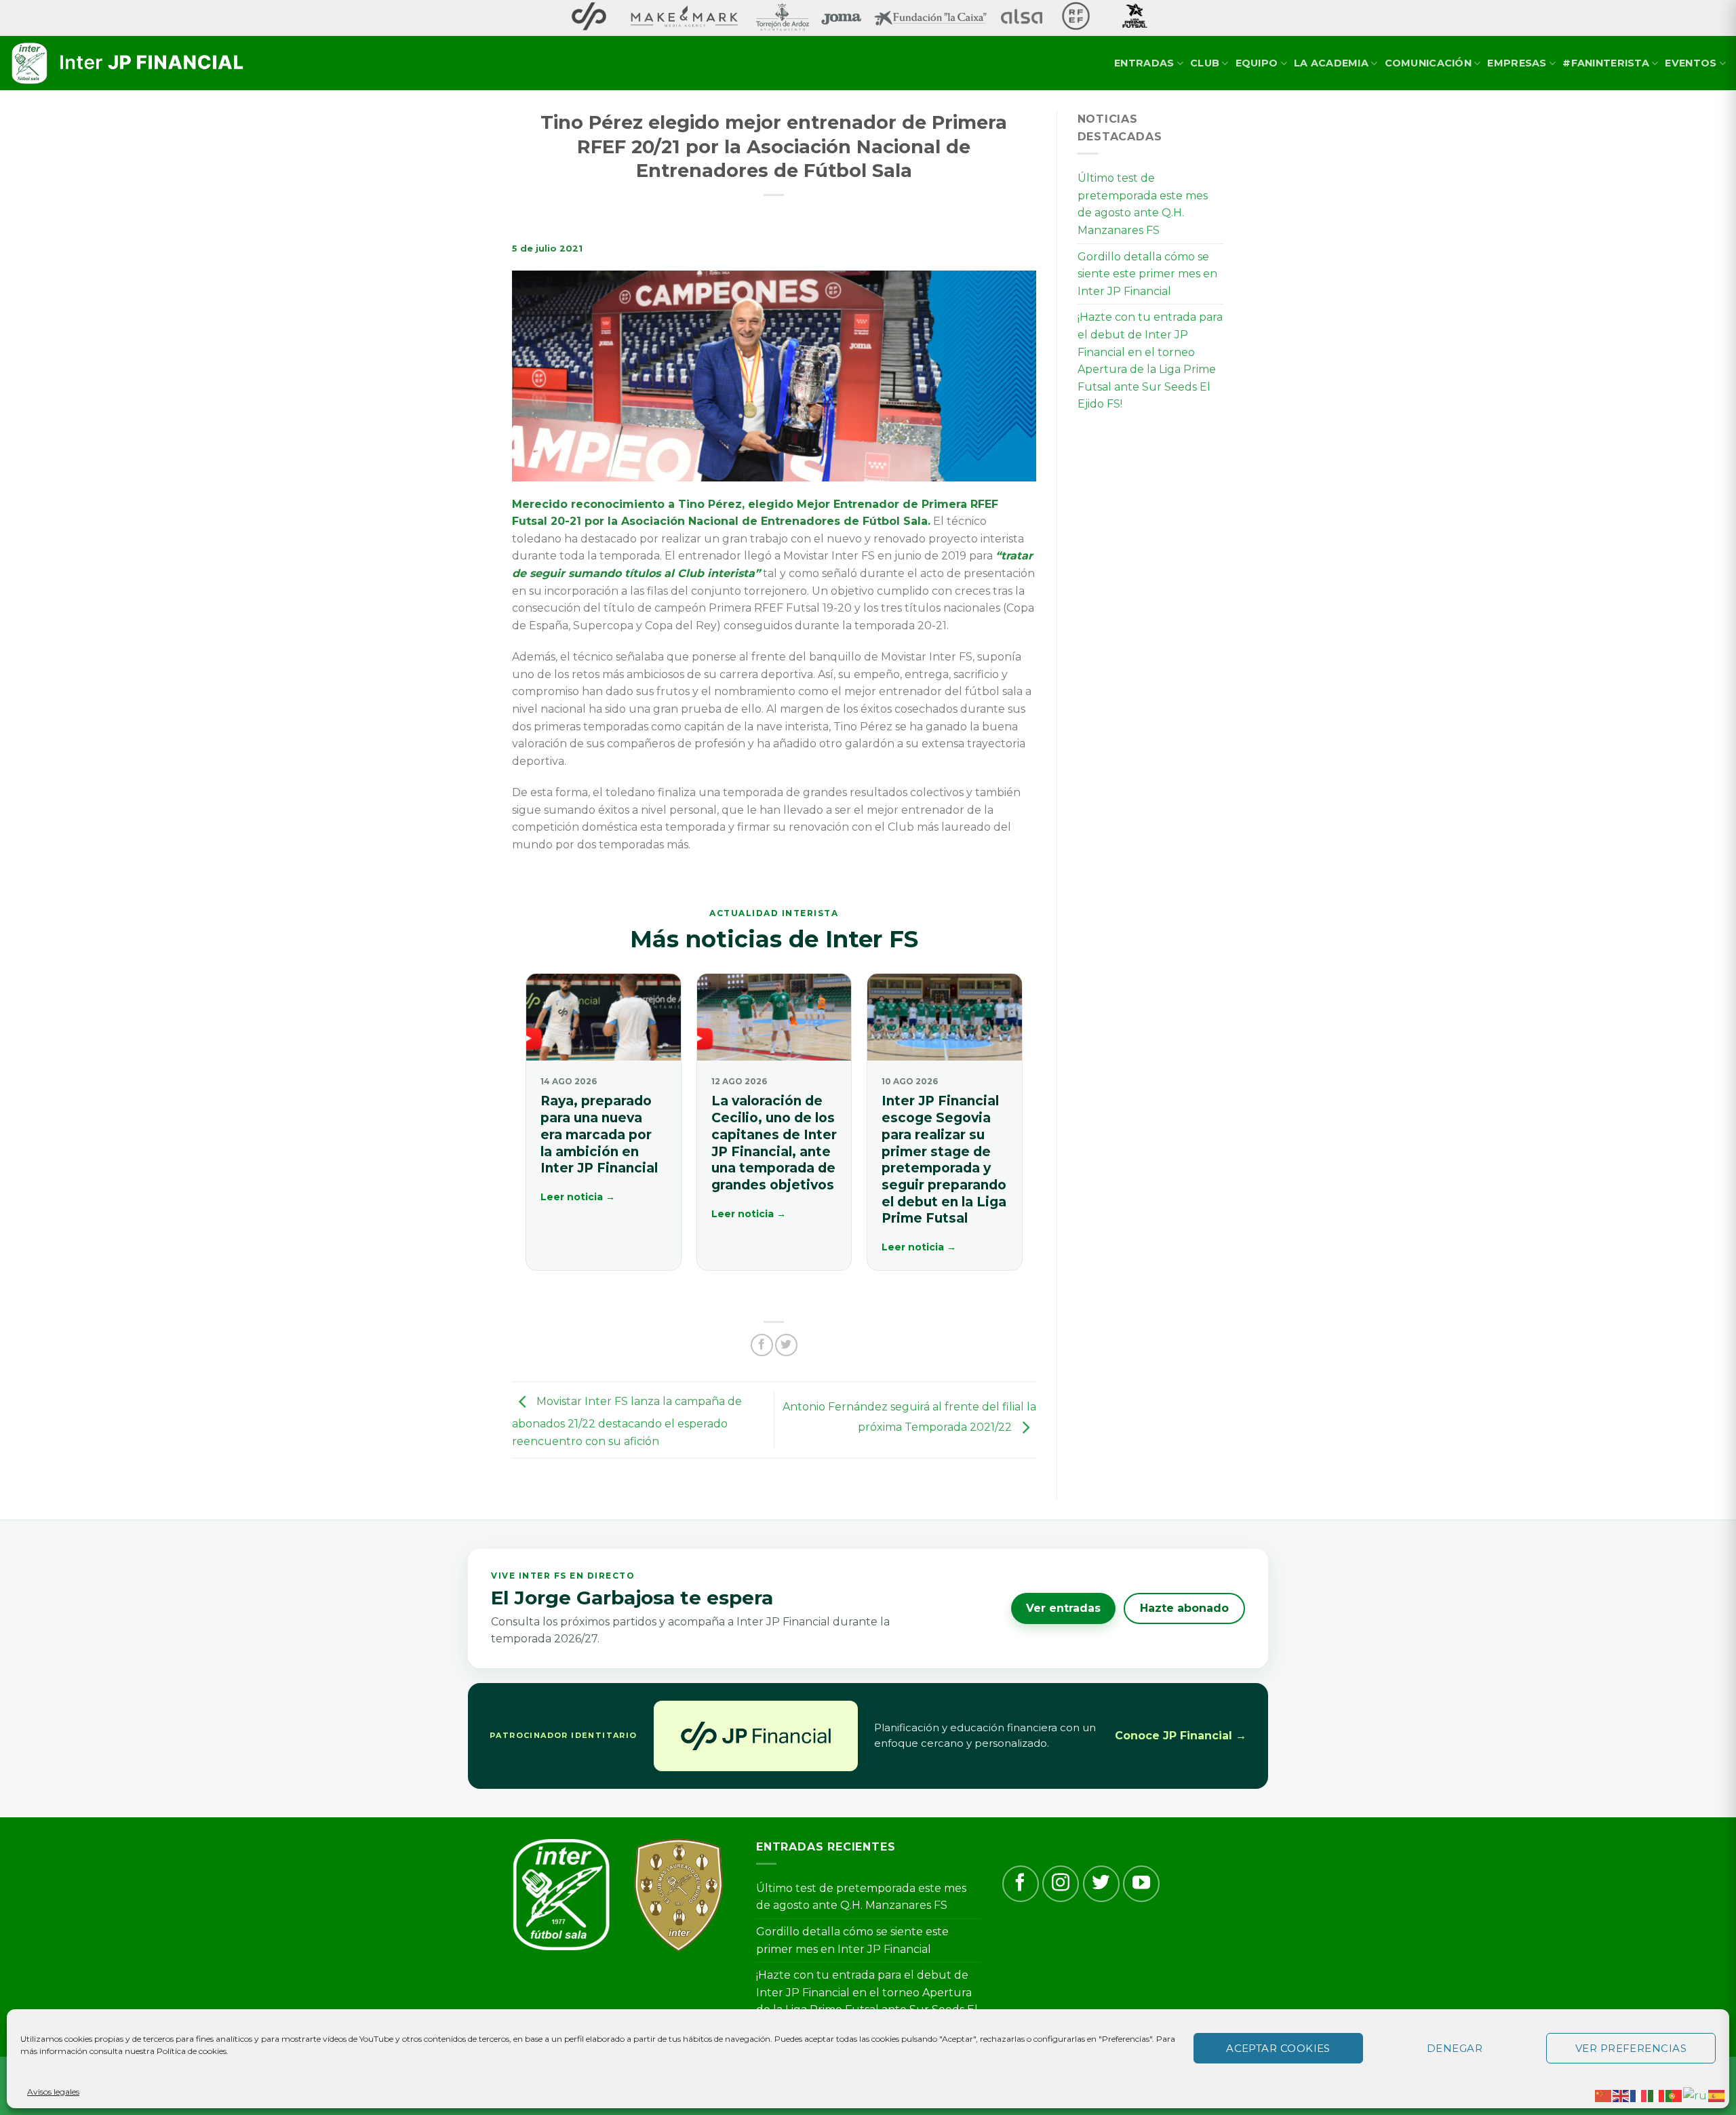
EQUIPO (1257, 63)
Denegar (1455, 2048)
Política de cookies (192, 2051)
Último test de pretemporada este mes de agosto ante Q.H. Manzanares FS (1143, 204)
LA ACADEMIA (1331, 63)
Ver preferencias (1631, 2048)
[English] (1621, 2095)
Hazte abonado (1184, 1608)
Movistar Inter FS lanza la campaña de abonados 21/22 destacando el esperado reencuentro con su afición (627, 1421)
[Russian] (1696, 2095)
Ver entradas (1063, 1608)
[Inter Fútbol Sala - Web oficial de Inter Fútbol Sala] (129, 64)
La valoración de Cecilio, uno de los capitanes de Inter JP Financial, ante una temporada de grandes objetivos (774, 1143)
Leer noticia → (578, 1197)
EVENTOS (1691, 63)
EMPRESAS (1517, 63)
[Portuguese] (1674, 2095)
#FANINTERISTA (1606, 63)
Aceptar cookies (1278, 2048)
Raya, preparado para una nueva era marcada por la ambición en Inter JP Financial (599, 1134)
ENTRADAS (1144, 63)
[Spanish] (1717, 2095)
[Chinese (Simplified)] (1604, 2095)
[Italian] (1657, 2095)
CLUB (1205, 63)
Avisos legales (53, 2092)
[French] (1639, 2095)
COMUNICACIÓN (1428, 63)
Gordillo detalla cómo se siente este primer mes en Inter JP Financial (1147, 274)
